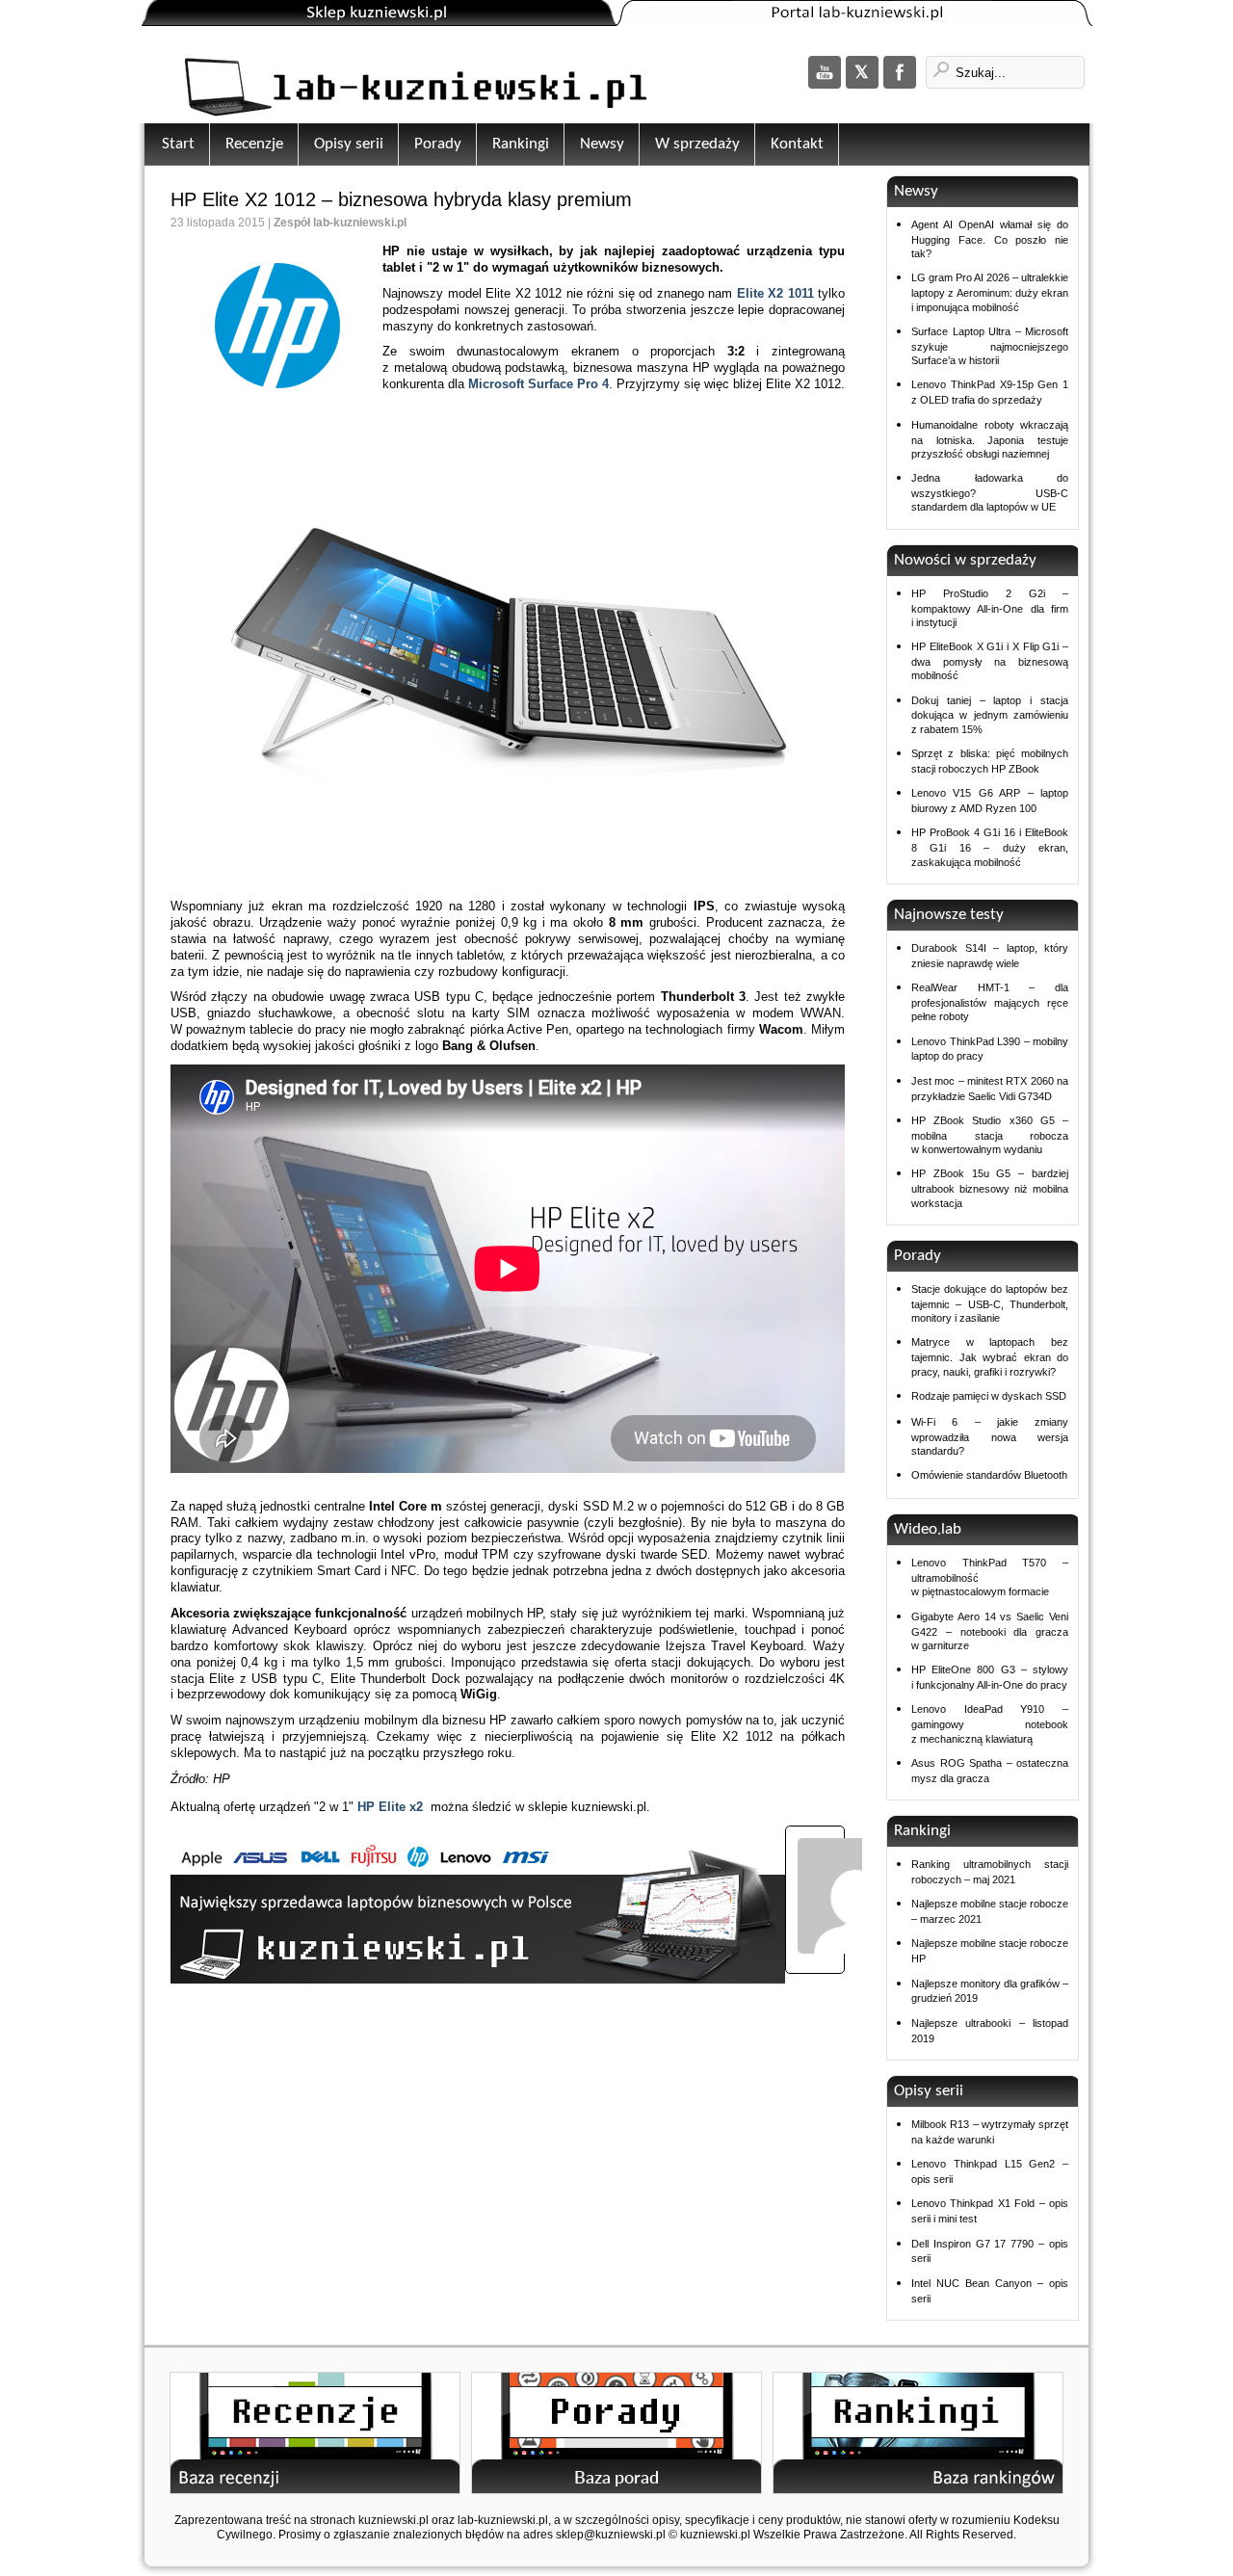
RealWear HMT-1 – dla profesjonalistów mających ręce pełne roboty (990, 1002)
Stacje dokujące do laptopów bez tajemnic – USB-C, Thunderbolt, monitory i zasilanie (990, 1303)
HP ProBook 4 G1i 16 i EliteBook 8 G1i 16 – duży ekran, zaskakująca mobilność (990, 847)
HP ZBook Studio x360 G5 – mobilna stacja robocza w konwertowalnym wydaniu (990, 1135)
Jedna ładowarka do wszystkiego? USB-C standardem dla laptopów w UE (990, 492)
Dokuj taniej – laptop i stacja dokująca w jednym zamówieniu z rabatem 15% (990, 715)
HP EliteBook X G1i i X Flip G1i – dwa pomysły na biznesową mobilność (990, 661)
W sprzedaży (697, 144)
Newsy (602, 144)
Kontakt (797, 144)
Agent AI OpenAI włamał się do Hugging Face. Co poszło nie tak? (990, 239)
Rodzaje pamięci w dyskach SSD (989, 1396)
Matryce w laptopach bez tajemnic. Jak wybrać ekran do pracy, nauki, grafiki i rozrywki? (990, 1356)
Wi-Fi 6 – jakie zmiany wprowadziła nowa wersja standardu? (990, 1436)
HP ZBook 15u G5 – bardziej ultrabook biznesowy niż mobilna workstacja (990, 1188)
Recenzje (254, 144)
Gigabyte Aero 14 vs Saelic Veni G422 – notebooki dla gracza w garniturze (990, 1631)
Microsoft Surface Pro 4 (538, 384)
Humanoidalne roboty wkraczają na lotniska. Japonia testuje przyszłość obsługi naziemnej (990, 439)
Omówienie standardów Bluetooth (989, 1475)
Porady (438, 144)
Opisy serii (349, 144)
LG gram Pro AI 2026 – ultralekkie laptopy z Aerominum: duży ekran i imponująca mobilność (990, 292)
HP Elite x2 (390, 1807)
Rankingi (521, 144)
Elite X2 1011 (775, 293)
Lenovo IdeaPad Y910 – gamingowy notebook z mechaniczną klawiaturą (990, 1723)
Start (178, 144)
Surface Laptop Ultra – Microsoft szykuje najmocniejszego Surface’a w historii (990, 346)
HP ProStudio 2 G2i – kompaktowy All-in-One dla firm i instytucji (990, 608)
